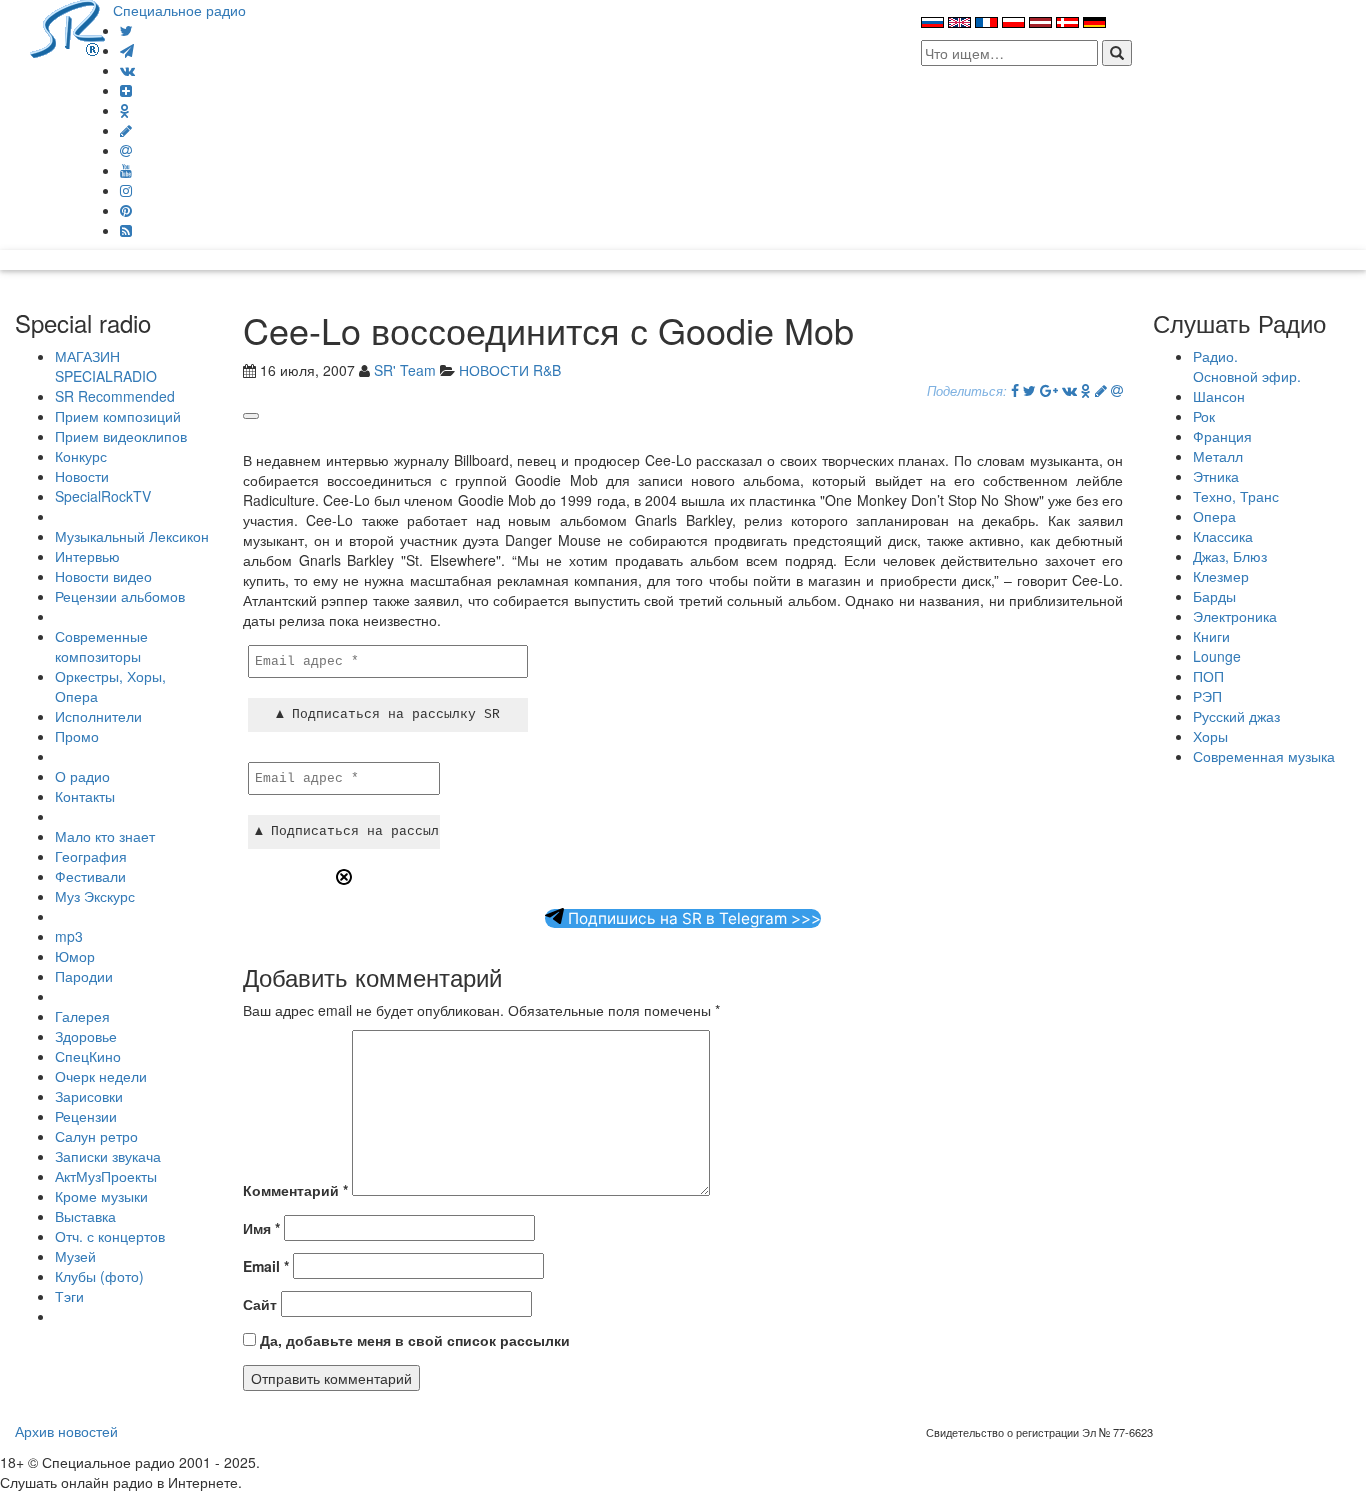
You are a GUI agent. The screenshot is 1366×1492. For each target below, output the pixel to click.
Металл (1218, 456)
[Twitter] (126, 30)
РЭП (1207, 696)
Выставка (85, 1216)
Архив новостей (66, 1431)
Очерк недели (101, 1076)
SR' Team (405, 370)
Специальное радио (179, 10)
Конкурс (81, 456)
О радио (82, 776)
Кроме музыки (101, 1196)
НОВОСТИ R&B (510, 370)
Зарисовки (89, 1096)
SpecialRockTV (103, 496)
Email (266, 1266)
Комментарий (295, 1190)
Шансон (1219, 396)
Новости (82, 476)
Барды (1214, 596)
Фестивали (90, 876)
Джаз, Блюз (1230, 556)
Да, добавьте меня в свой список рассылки (413, 1340)
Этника (1216, 476)
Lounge (1217, 656)
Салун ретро (96, 1136)
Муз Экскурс (95, 896)
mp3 (69, 936)
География (91, 856)
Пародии (84, 976)
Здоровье (86, 1036)
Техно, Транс (1236, 496)
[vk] (127, 70)
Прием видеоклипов (121, 436)
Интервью (87, 556)
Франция (1222, 436)
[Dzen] (126, 90)
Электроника (1235, 616)
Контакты (85, 796)
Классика (1223, 536)
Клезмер (1221, 576)
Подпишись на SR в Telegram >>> (692, 918)
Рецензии (86, 1116)
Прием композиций (118, 416)
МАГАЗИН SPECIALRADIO (106, 366)
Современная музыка (1264, 756)
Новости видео (103, 576)
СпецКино (88, 1056)
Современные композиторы (101, 646)
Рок (1204, 416)
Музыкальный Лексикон (132, 536)
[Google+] (1049, 390)
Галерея (82, 1016)
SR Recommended (115, 396)
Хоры (1210, 736)
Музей (75, 1256)
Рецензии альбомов (120, 596)
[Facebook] (1015, 390)
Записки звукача (108, 1156)
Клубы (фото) (99, 1276)
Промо (77, 736)
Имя (261, 1228)
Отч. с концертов (110, 1236)
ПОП (1208, 676)
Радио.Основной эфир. (1247, 366)
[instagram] (126, 190)
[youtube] (126, 170)
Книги (1211, 636)
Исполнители (98, 716)
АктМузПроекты (106, 1176)
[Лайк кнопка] (251, 416)
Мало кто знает (105, 836)
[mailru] (126, 150)
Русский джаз (1236, 716)
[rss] (126, 230)
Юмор (75, 956)
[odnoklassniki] (125, 110)
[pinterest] (126, 210)
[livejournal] (126, 130)
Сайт (260, 1304)
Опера (1214, 516)
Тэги (69, 1296)
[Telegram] (127, 50)
